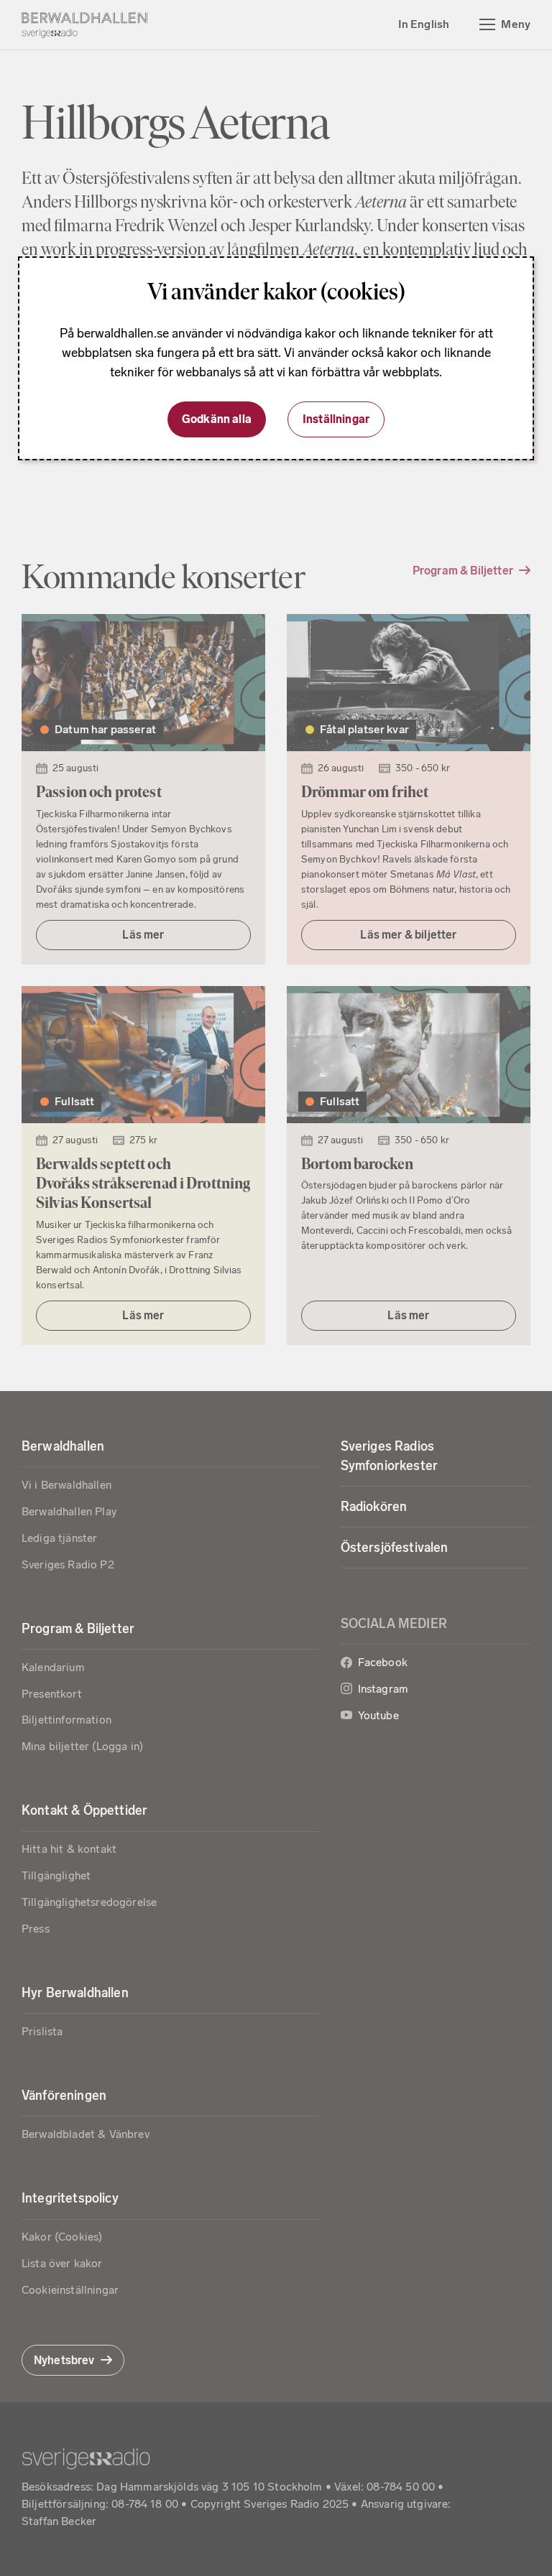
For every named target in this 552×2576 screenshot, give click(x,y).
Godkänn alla (217, 419)
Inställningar (336, 419)
